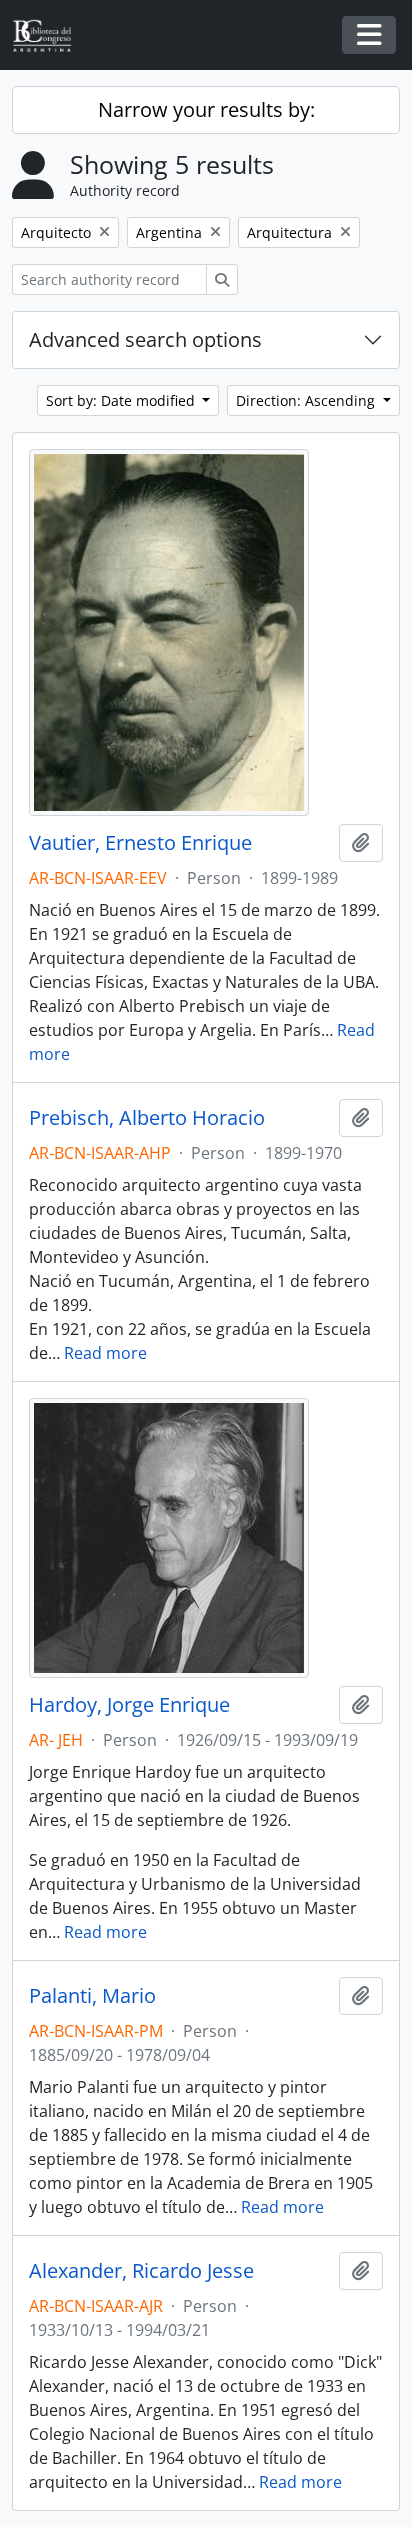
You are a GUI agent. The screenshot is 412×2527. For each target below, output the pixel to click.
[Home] (50, 35)
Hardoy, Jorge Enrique (129, 1705)
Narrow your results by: (206, 109)
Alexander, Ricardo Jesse (141, 2271)
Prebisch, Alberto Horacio (147, 1118)
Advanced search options (145, 339)
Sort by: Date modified (122, 400)
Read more (105, 1353)
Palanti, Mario (92, 1996)
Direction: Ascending (307, 400)
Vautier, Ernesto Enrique (140, 843)
